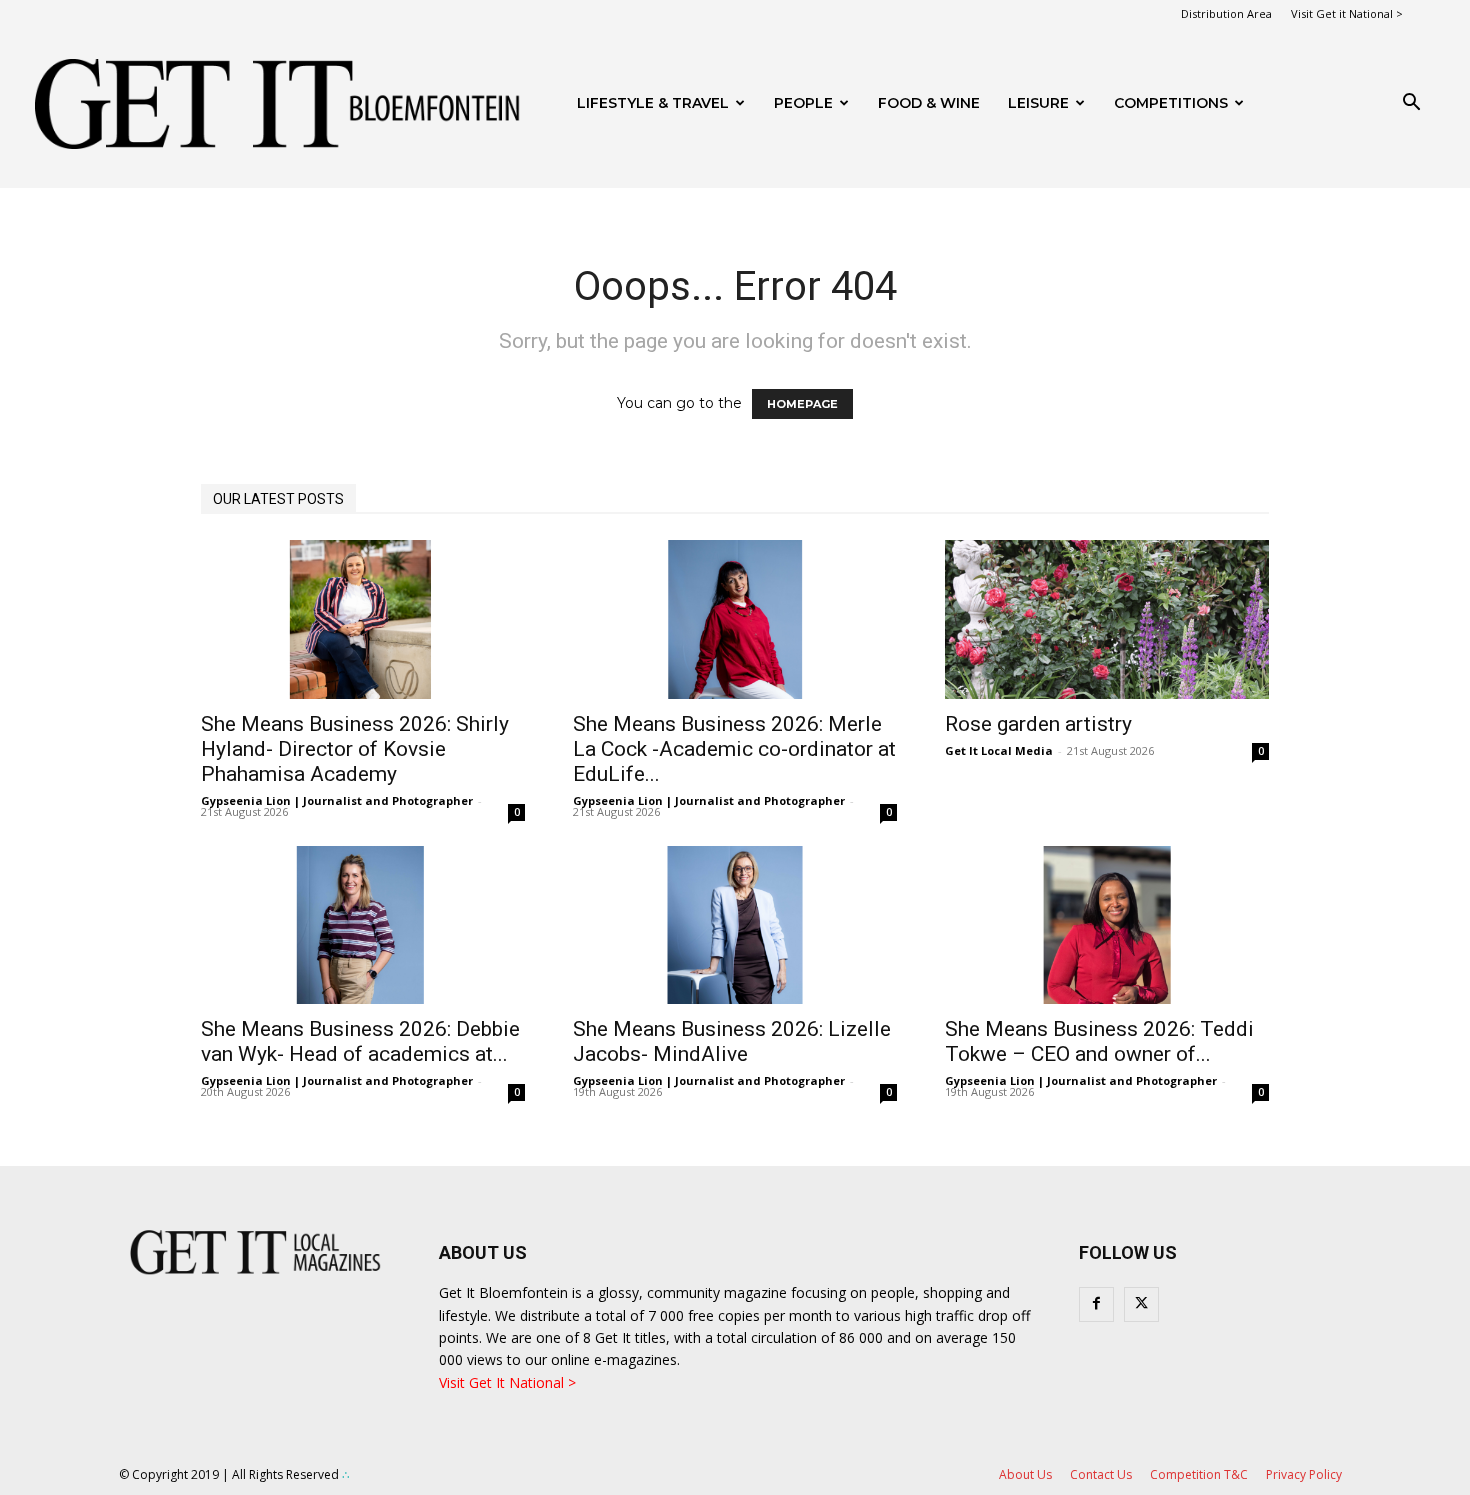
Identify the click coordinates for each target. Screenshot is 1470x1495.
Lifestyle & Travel (653, 103)
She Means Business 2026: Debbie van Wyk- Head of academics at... (360, 1041)
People (803, 103)
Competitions (1171, 103)
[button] (1411, 104)
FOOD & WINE (929, 103)
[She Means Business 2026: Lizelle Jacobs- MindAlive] (735, 925)
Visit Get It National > (507, 1382)
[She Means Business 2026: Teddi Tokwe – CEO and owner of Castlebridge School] (1107, 925)
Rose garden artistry (1038, 724)
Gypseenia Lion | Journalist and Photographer (337, 800)
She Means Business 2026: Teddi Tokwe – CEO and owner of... (1099, 1041)
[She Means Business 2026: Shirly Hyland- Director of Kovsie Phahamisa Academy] (363, 619)
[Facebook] (1096, 1304)
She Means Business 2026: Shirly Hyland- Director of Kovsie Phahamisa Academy (355, 749)
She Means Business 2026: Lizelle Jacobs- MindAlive (732, 1041)
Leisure (1038, 103)
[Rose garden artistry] (1107, 619)
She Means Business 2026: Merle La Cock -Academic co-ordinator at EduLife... (734, 749)
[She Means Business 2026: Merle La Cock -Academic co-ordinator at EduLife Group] (735, 619)
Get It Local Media (999, 750)
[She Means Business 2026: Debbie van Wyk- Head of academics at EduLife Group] (363, 925)
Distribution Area (1226, 13)
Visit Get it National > (1347, 13)
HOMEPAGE (802, 404)
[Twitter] (1141, 1304)
